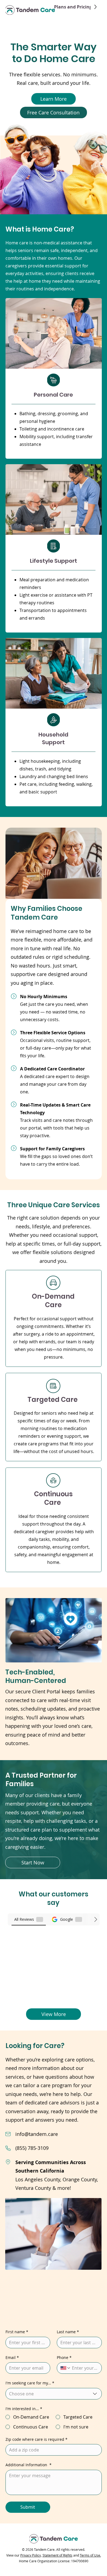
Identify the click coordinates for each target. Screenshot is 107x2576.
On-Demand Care (53, 1301)
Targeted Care (53, 1400)
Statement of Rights (57, 2555)
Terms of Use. (90, 2555)
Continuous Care (53, 1498)
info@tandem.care (37, 2134)
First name (17, 2332)
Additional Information (29, 2465)
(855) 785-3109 (32, 2148)
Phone (64, 2357)
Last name (68, 2332)
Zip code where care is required (36, 2439)
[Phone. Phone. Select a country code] (66, 2368)
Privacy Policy (31, 2555)
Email (12, 2357)
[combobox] (54, 2394)
